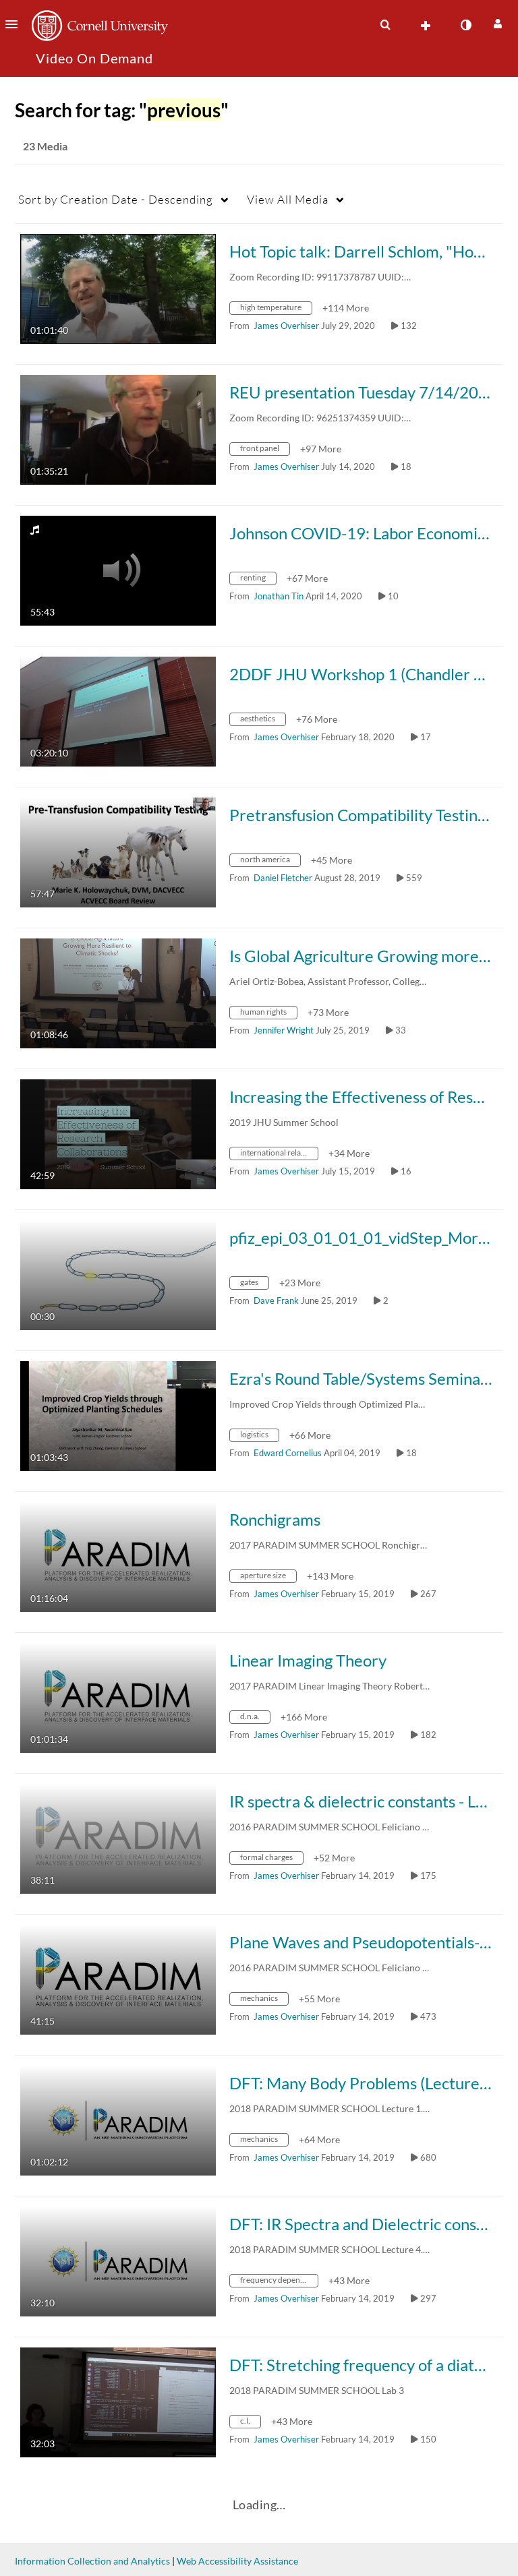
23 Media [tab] (45, 146)
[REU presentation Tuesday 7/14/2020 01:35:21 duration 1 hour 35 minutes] (118, 428)
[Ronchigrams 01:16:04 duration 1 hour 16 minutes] (118, 1556)
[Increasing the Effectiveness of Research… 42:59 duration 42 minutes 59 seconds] (118, 1133)
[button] (16, 24)
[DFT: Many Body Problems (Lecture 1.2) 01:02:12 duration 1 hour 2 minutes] (118, 2119)
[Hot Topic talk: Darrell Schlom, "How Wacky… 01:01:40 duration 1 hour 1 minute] (118, 288)
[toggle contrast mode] (465, 25)
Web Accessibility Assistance (237, 2561)
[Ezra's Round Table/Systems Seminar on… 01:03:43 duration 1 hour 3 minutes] (118, 1415)
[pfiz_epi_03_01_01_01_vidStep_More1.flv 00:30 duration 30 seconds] (118, 1274)
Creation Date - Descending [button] (116, 199)
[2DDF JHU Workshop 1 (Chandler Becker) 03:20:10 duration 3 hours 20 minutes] (118, 710)
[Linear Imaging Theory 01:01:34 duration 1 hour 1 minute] (118, 1697)
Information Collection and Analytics (92, 2561)
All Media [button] (288, 199)
